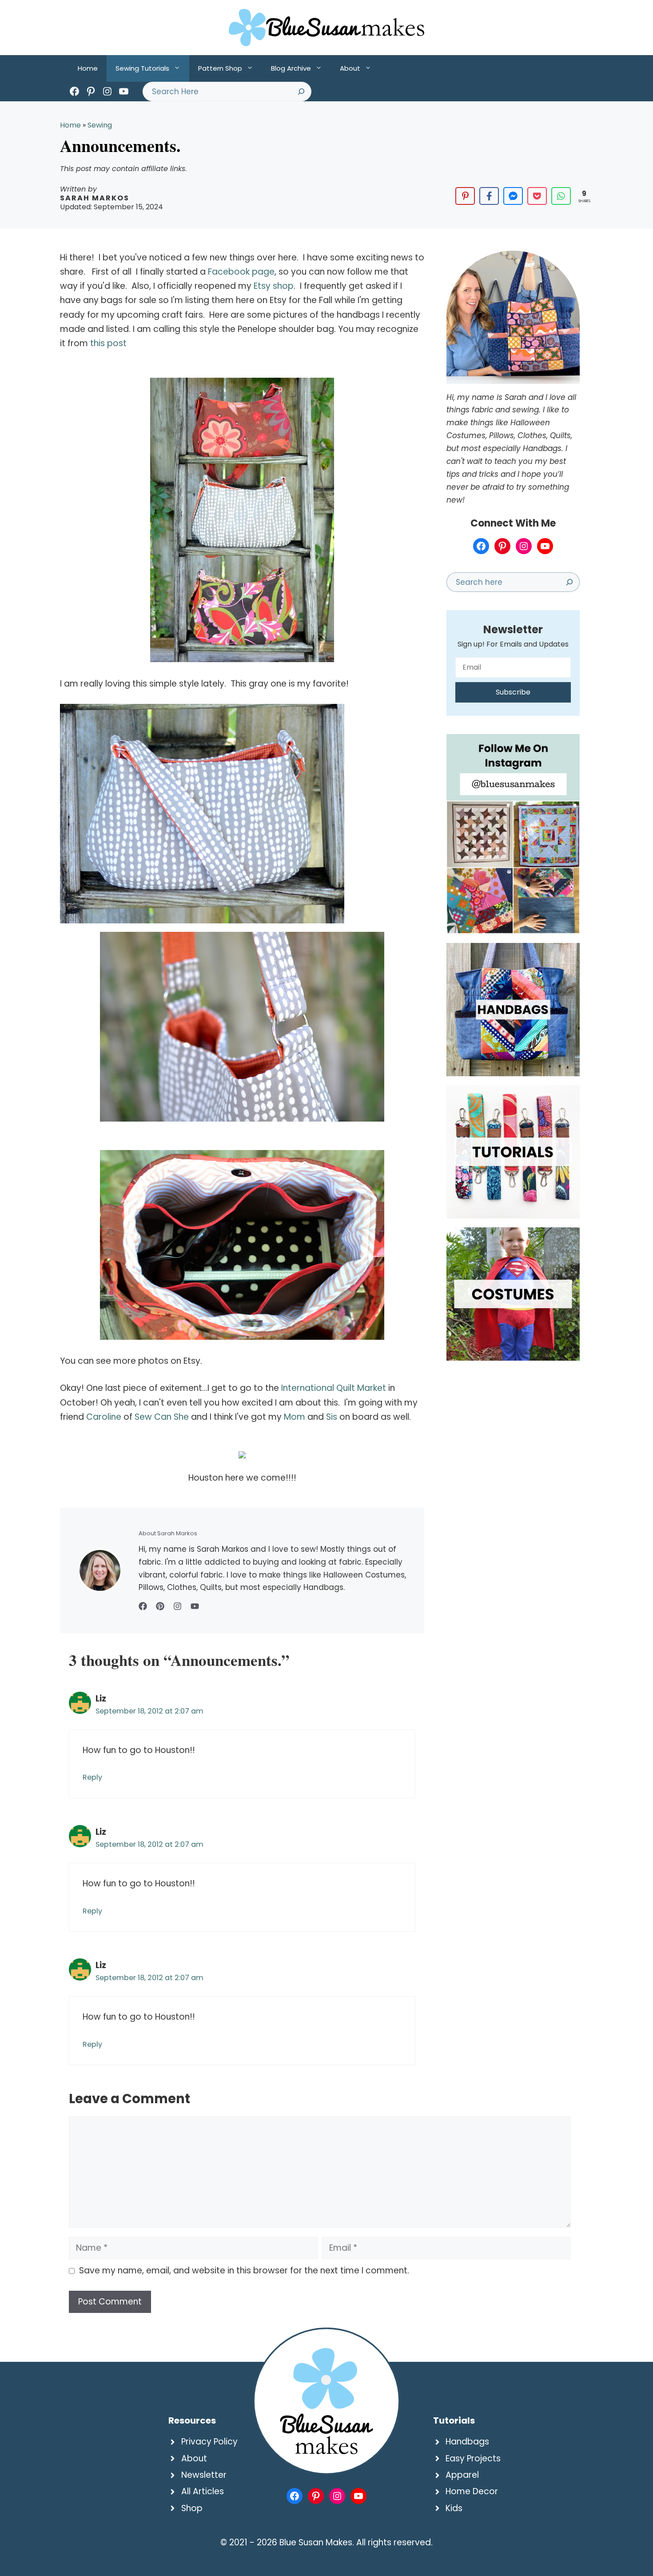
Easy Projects (473, 2458)
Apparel (462, 2475)
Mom (296, 1417)
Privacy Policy (209, 2442)
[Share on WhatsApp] (561, 196)
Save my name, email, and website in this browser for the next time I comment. (244, 2270)
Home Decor (472, 2491)
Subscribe (513, 692)
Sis (332, 1417)
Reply (92, 1777)
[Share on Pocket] (537, 196)
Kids (454, 2508)
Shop (192, 2508)
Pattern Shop (220, 68)
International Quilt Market (332, 1388)
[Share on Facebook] (489, 196)
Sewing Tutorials (142, 68)
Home (88, 68)
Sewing (100, 125)
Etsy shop (273, 286)
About (350, 68)
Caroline (104, 1417)
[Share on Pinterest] (465, 196)
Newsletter (204, 2475)
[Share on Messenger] (513, 196)
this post (108, 343)
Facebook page (241, 272)
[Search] (301, 92)
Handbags (467, 2442)
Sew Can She (162, 1417)
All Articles (203, 2491)
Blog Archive (291, 68)
